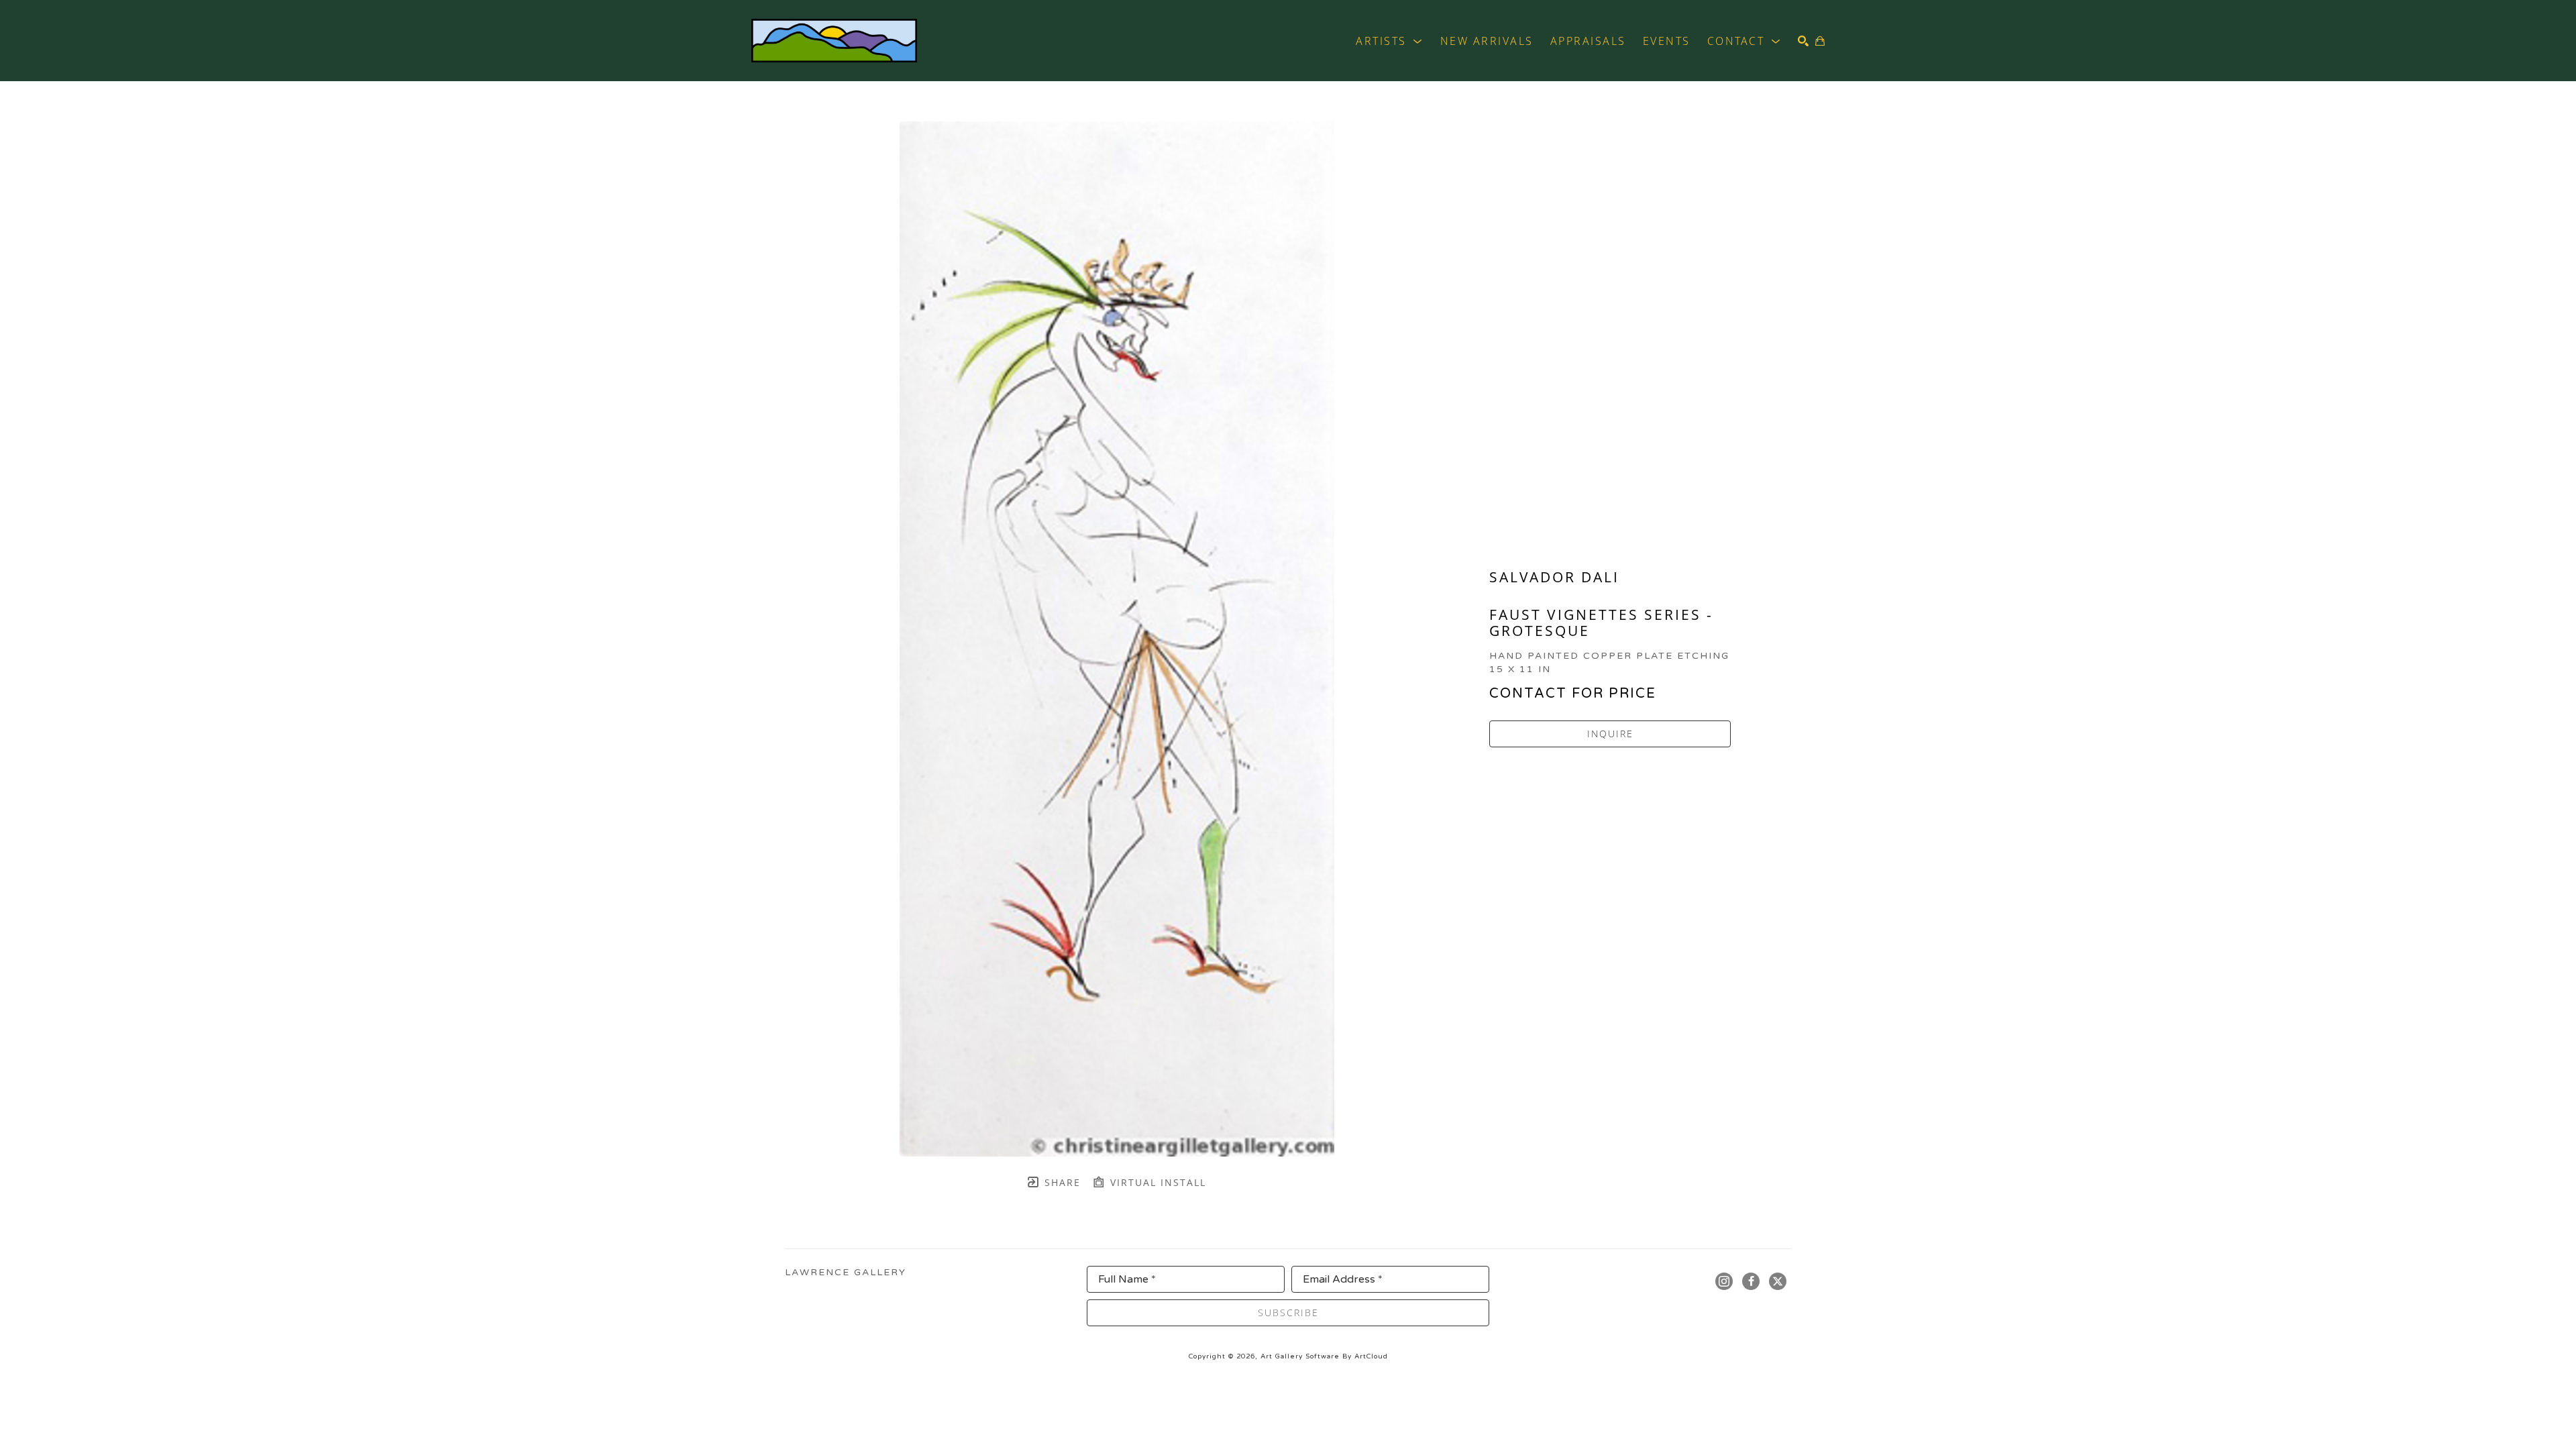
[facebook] (1751, 1281)
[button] (1390, 41)
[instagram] (1724, 1281)
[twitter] (1778, 1281)
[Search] (1803, 41)
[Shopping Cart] (1820, 41)
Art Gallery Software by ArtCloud (1324, 1356)
